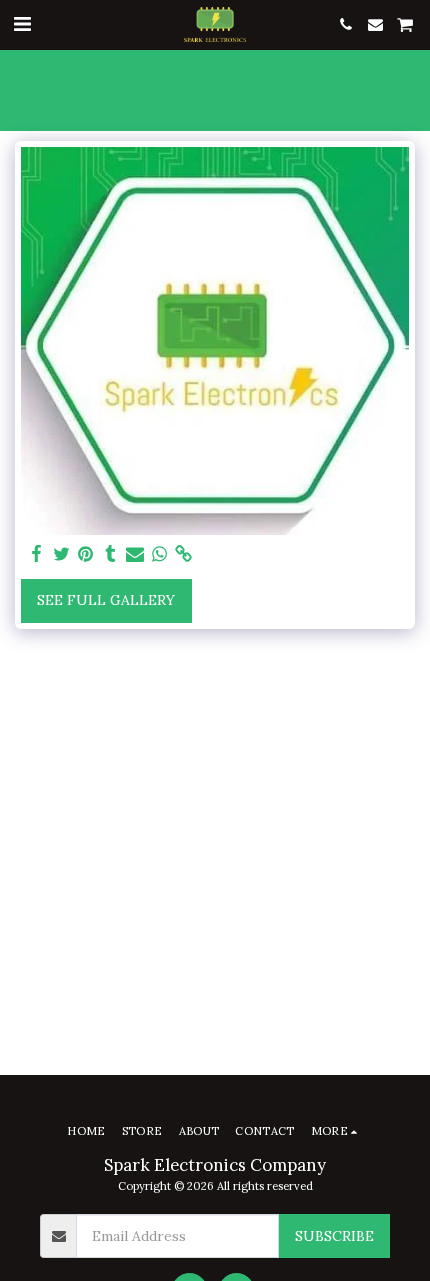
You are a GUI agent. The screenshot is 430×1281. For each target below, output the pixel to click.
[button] (22, 23)
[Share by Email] (135, 554)
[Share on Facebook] (37, 554)
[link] (184, 554)
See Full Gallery (106, 600)
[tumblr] (111, 554)
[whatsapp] (160, 554)
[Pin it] (86, 554)
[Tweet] (62, 554)
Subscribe (334, 1236)
